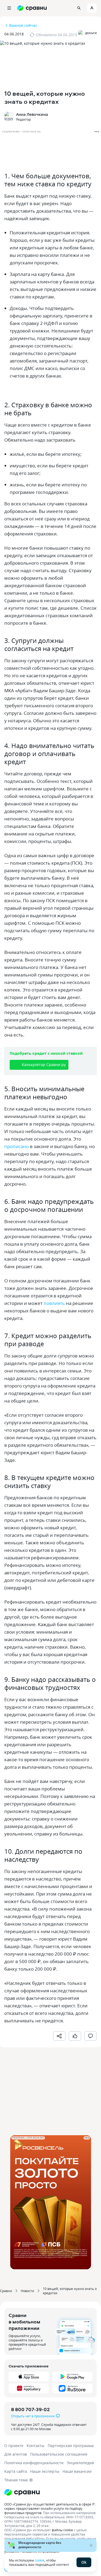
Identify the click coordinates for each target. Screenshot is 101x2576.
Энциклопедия (80, 2463)
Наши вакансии (77, 2471)
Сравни (6, 2291)
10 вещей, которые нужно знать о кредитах (70, 2291)
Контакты (36, 2446)
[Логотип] (50, 2492)
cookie (40, 2560)
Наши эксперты (45, 2471)
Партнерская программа (71, 2446)
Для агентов (16, 2454)
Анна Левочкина (32, 114)
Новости (27, 2291)
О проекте (14, 2446)
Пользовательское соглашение (59, 2454)
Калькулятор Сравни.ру (44, 1065)
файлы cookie (62, 2530)
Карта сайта (16, 2471)
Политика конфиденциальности (34, 2463)
